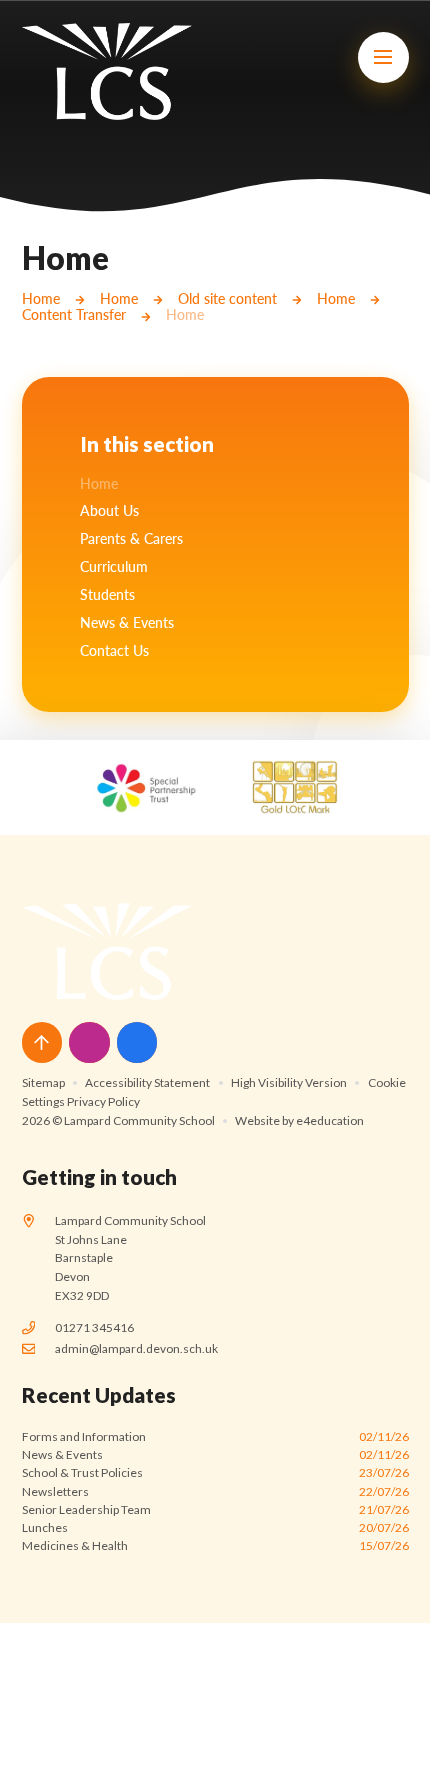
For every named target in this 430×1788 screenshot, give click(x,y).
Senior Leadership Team (215, 1509)
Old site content (227, 299)
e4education (330, 1120)
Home (41, 299)
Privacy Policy (103, 1101)
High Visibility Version (289, 1082)
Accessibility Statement (147, 1082)
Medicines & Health (215, 1545)
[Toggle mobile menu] (383, 57)
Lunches (215, 1527)
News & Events (215, 1454)
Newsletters (215, 1491)
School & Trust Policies (215, 1472)
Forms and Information (215, 1436)
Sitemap (43, 1082)
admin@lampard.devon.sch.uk (136, 1348)
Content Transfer (74, 315)
